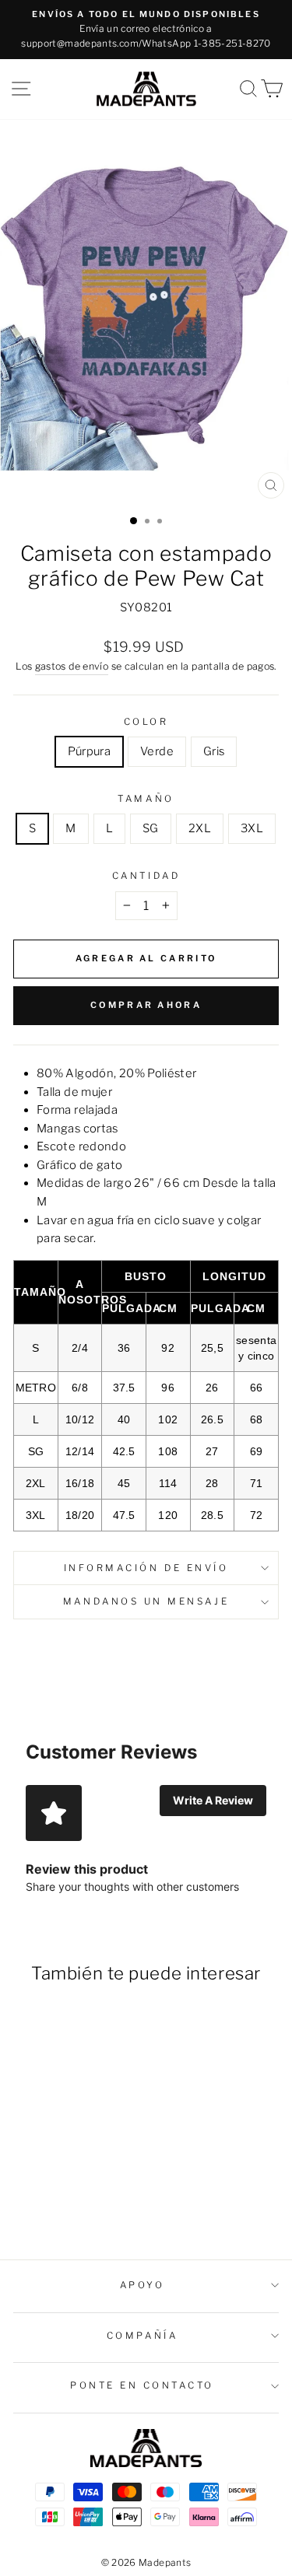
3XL (252, 828)
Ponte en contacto (142, 2385)
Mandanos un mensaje (146, 1601)
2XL (200, 828)
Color (146, 722)
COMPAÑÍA (142, 2336)
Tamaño (146, 799)
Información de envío (146, 1568)
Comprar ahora (146, 1005)
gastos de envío (72, 666)
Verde (157, 751)
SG (151, 828)
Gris (214, 751)
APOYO (142, 2285)
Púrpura (90, 751)
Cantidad (146, 876)
